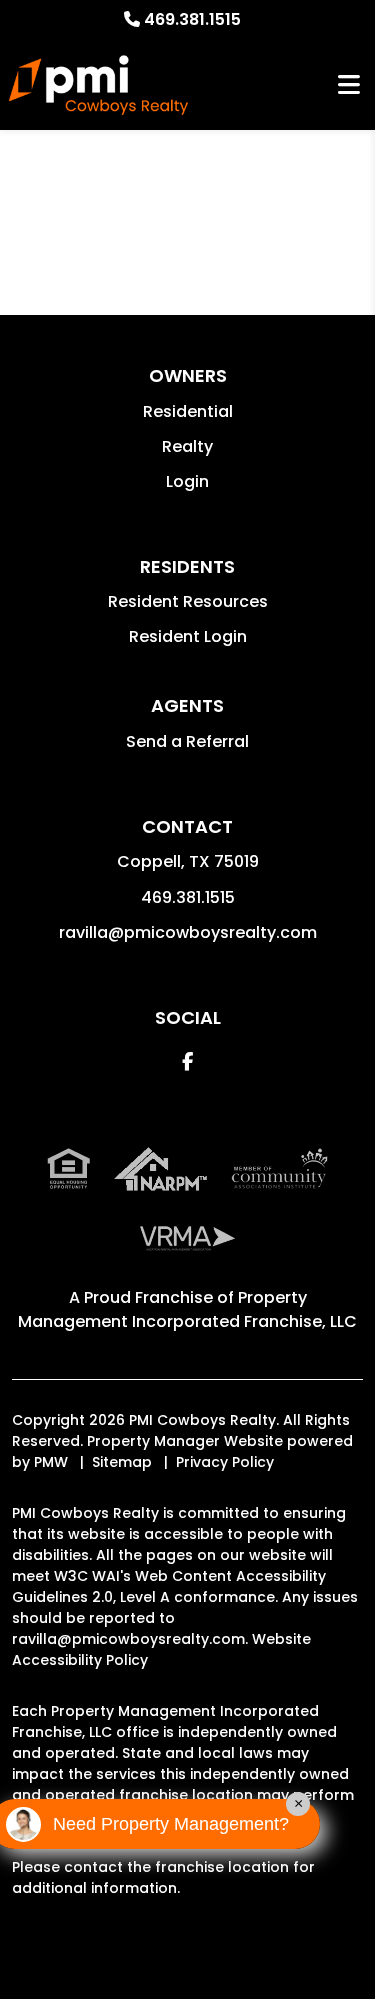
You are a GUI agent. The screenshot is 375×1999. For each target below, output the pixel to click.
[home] (98, 85)
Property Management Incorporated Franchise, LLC (187, 1309)
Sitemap (122, 1462)
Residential (188, 411)
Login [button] (187, 481)
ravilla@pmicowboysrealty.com (188, 932)
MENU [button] (349, 85)
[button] (187, 1061)
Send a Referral (187, 741)
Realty (187, 446)
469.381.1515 (192, 19)
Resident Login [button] (188, 636)
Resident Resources (188, 601)
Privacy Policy (225, 1462)
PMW (51, 1462)
